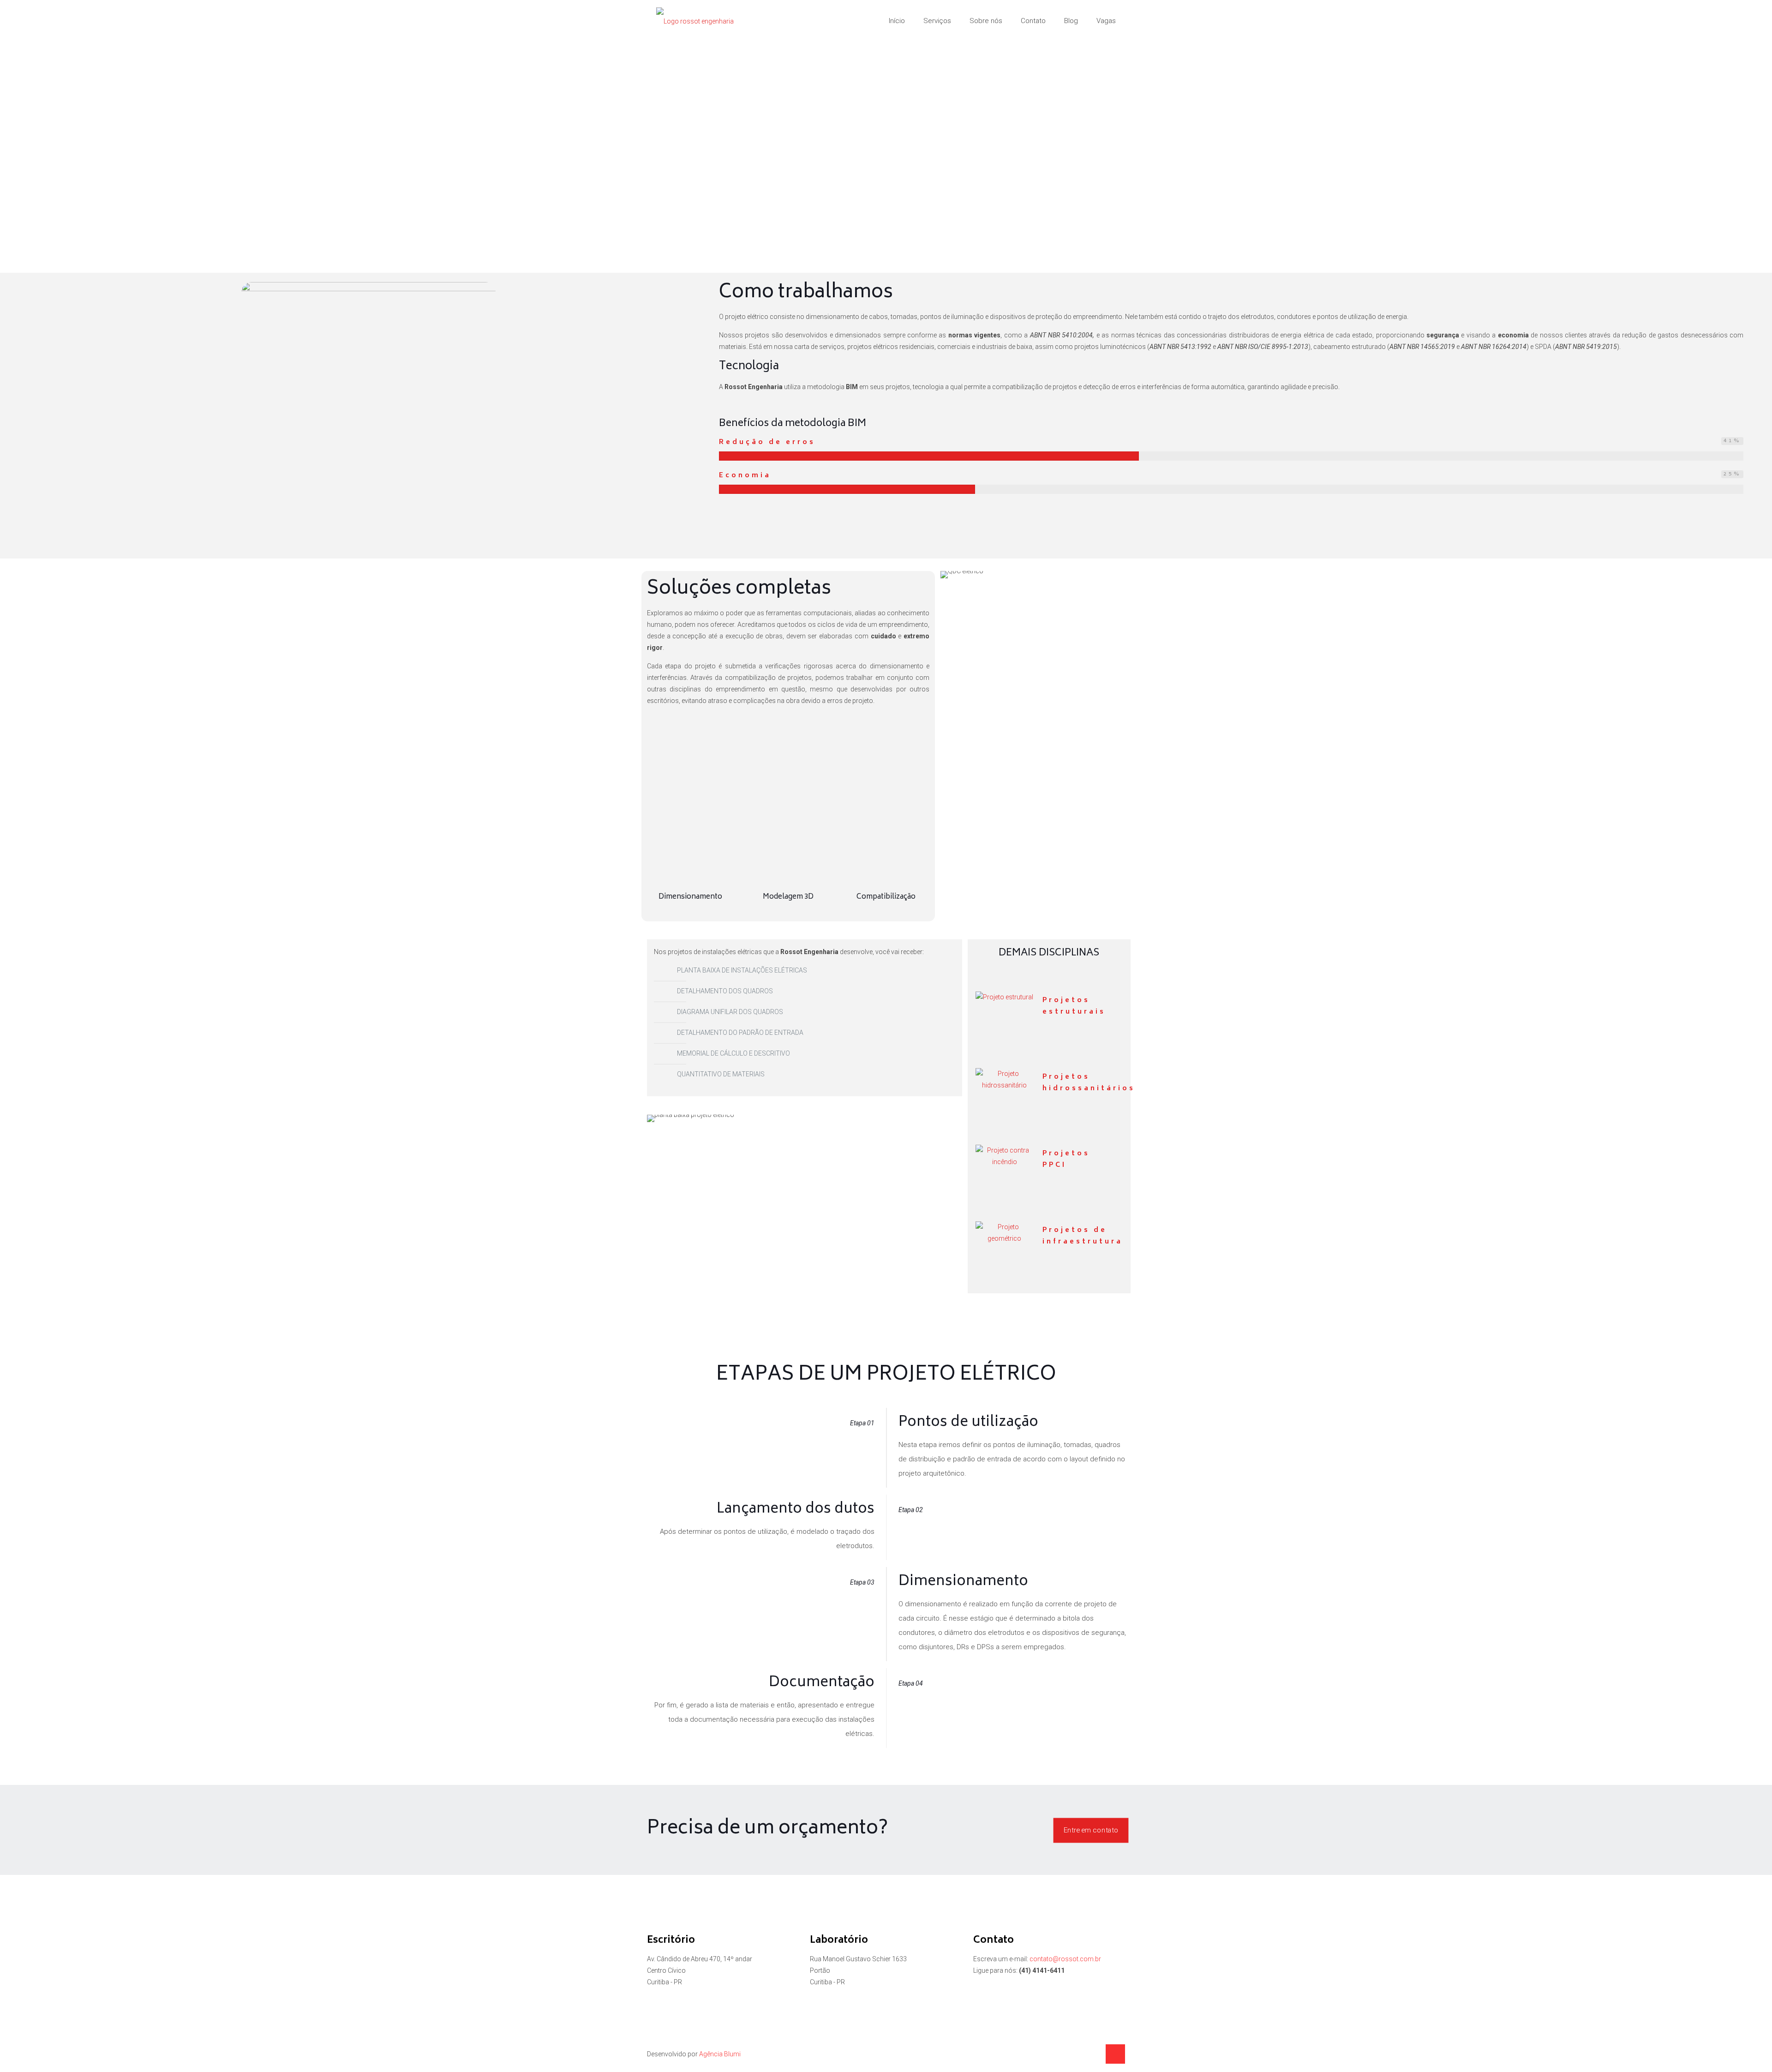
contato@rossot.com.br (1065, 1959)
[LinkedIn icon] (1083, 2054)
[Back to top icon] (1115, 2054)
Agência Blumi (720, 2054)
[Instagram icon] (1093, 2054)
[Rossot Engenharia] (695, 21)
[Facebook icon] (1074, 2054)
